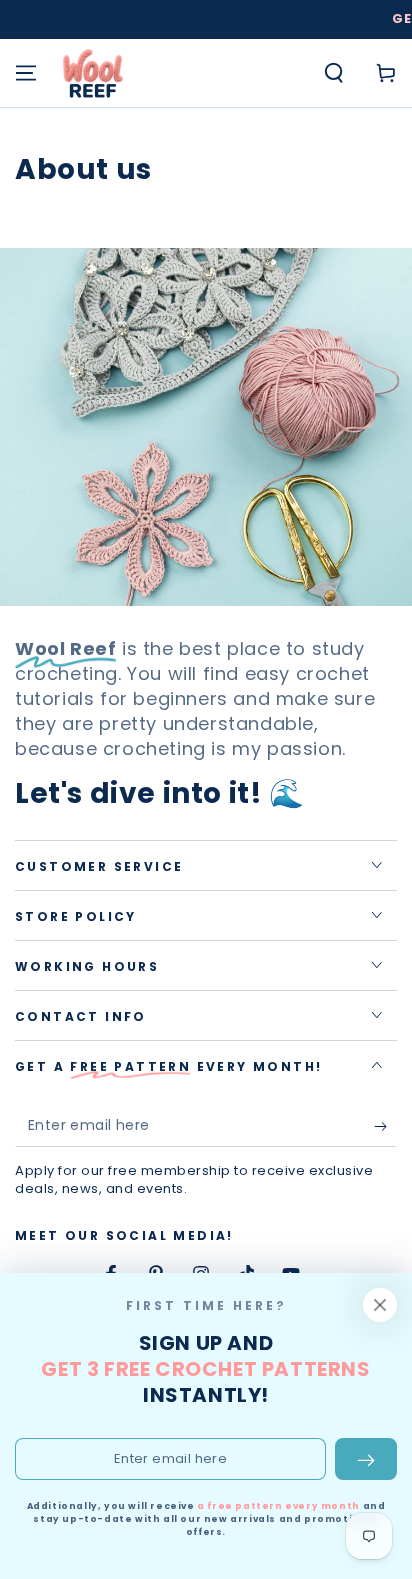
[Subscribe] (385, 1127)
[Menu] (26, 73)
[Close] (380, 1305)
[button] (334, 73)
